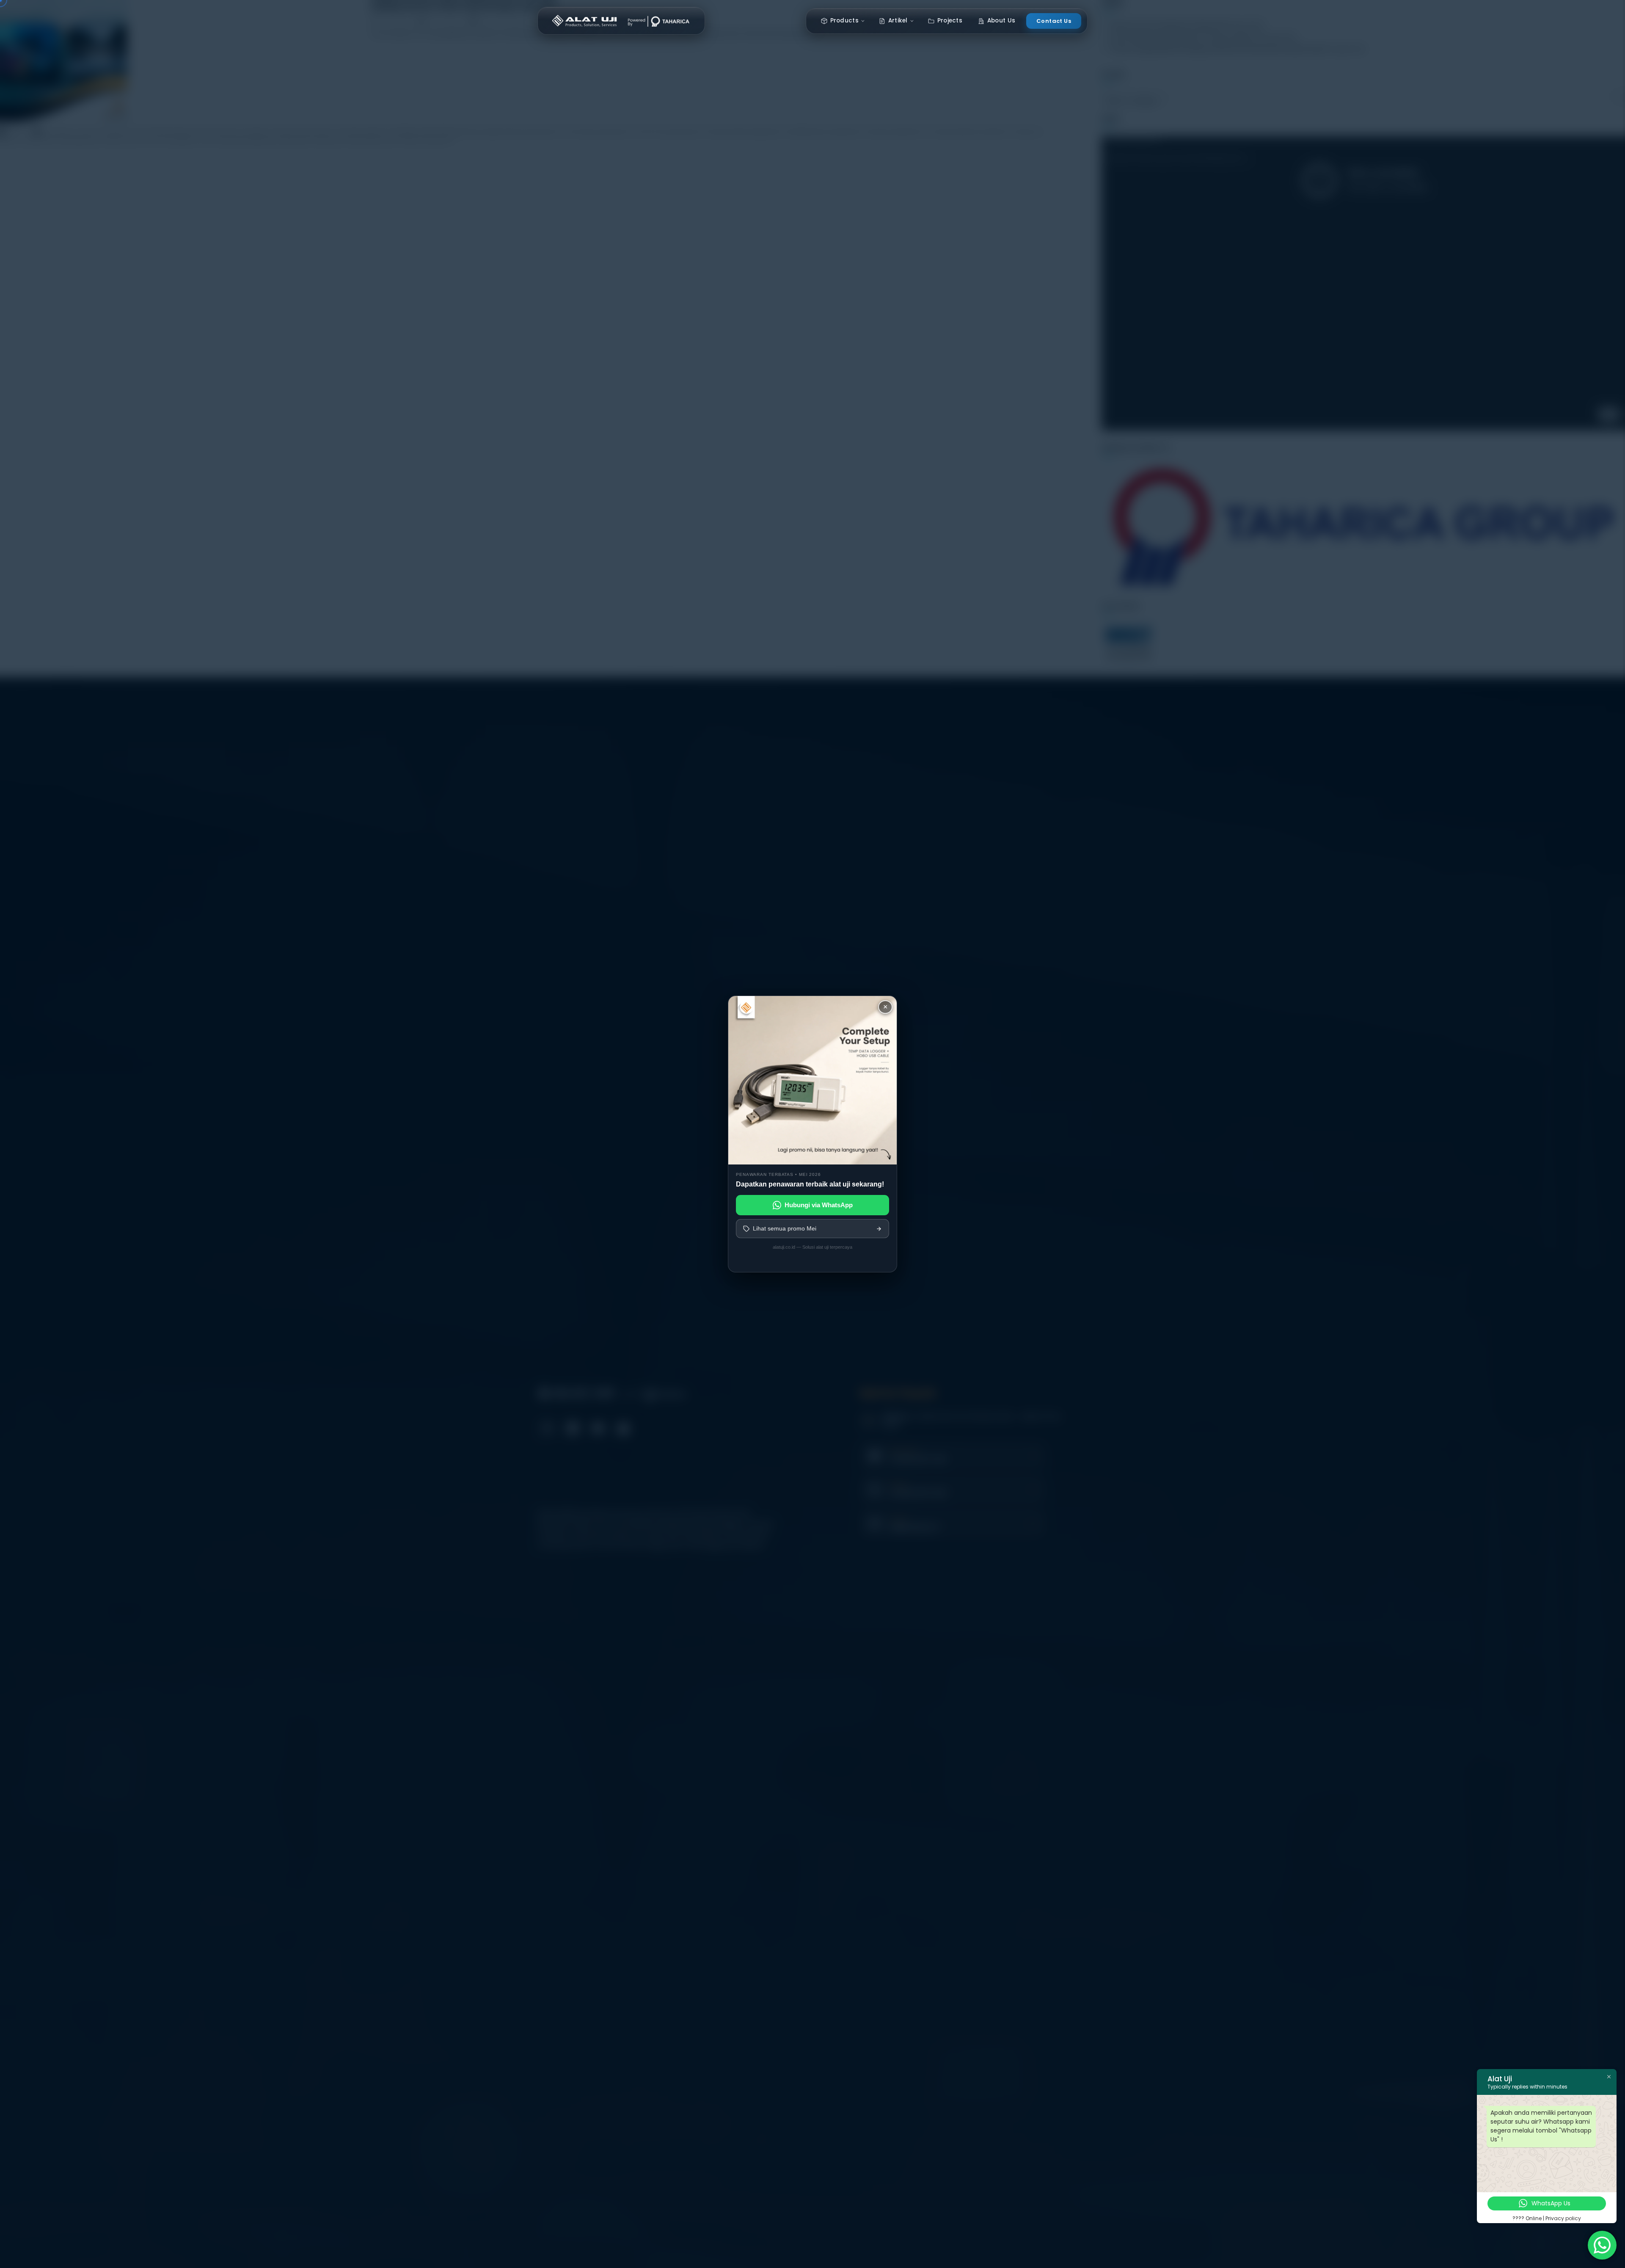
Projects (950, 21)
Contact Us (1054, 21)
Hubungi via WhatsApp (819, 1205)
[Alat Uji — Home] (621, 21)
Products (844, 21)
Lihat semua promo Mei (785, 1228)
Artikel (898, 21)
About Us (1001, 21)
